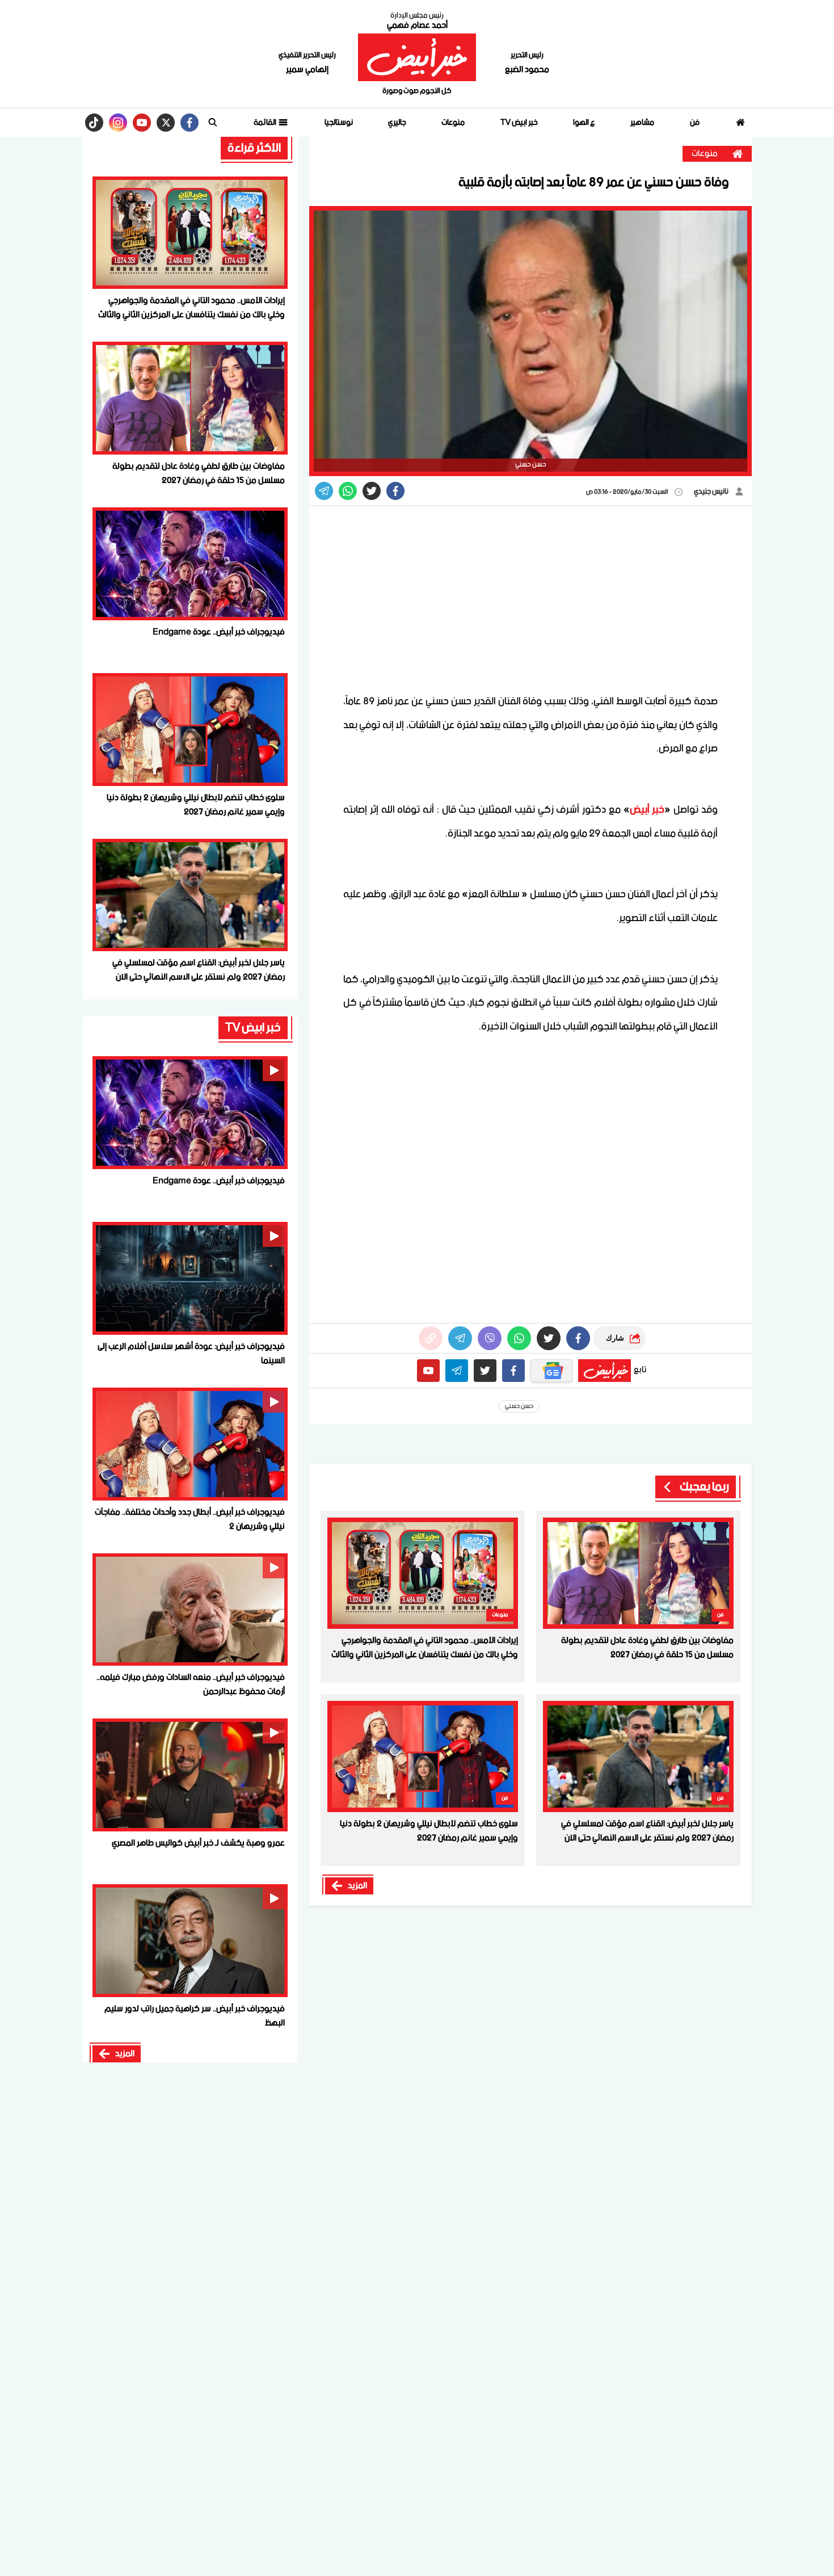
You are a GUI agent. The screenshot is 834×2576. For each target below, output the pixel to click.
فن (695, 123)
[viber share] (324, 491)
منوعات (453, 123)
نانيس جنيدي (712, 492)
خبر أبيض (647, 810)
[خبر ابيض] (417, 57)
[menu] (213, 123)
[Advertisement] (530, 599)
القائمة (266, 123)
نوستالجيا (339, 123)
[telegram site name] (457, 1371)
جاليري (397, 123)
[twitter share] (372, 491)
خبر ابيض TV (519, 123)
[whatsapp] (431, 1338)
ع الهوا (584, 123)
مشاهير (642, 123)
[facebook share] (395, 491)
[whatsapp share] (348, 491)
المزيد (357, 1886)
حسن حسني (519, 1406)
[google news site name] (551, 1371)
